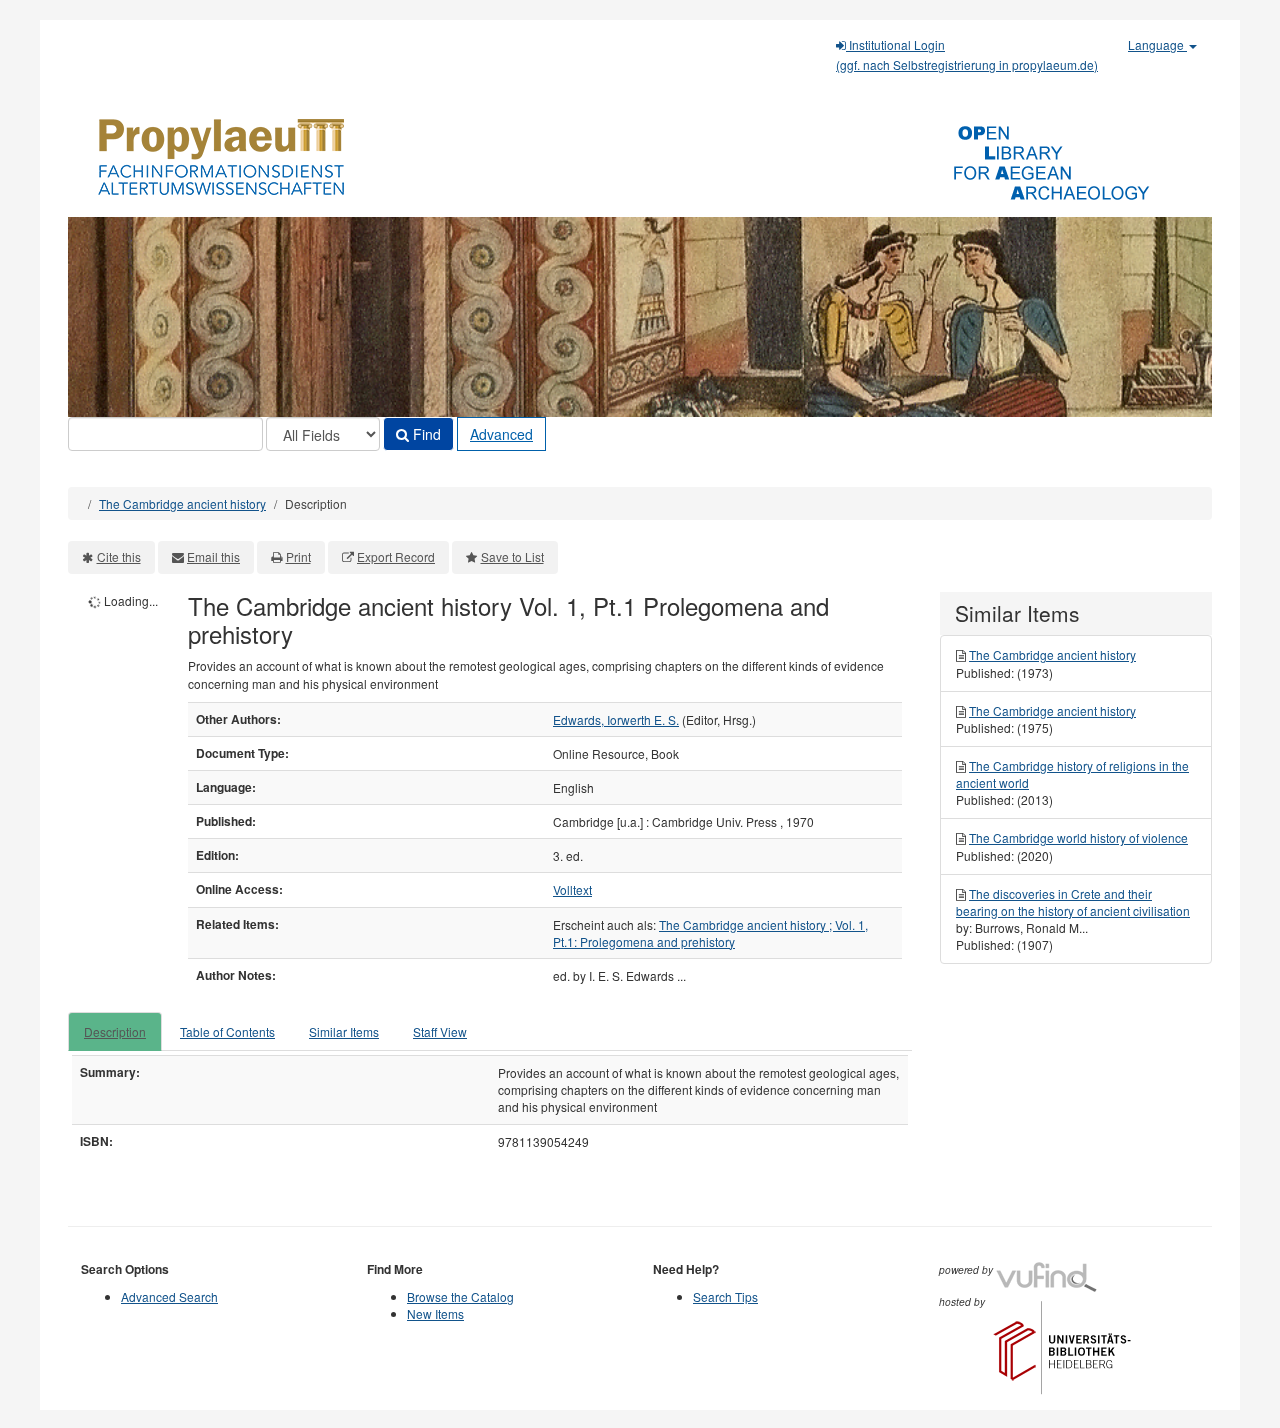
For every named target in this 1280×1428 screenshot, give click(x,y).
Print (298, 556)
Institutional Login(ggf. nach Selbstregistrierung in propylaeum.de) (967, 54)
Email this (213, 556)
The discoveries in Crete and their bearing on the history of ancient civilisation (1073, 902)
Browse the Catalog (460, 1296)
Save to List (512, 556)
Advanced (501, 434)
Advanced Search (169, 1296)
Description (115, 1031)
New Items (435, 1313)
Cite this (119, 556)
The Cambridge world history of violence (1078, 837)
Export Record (396, 556)
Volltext (572, 889)
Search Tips (725, 1296)
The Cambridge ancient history (182, 503)
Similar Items (344, 1031)
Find (425, 434)
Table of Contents (227, 1031)
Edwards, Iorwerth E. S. (616, 719)
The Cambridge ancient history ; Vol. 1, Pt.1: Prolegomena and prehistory (710, 933)
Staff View (440, 1031)
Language (1157, 44)
